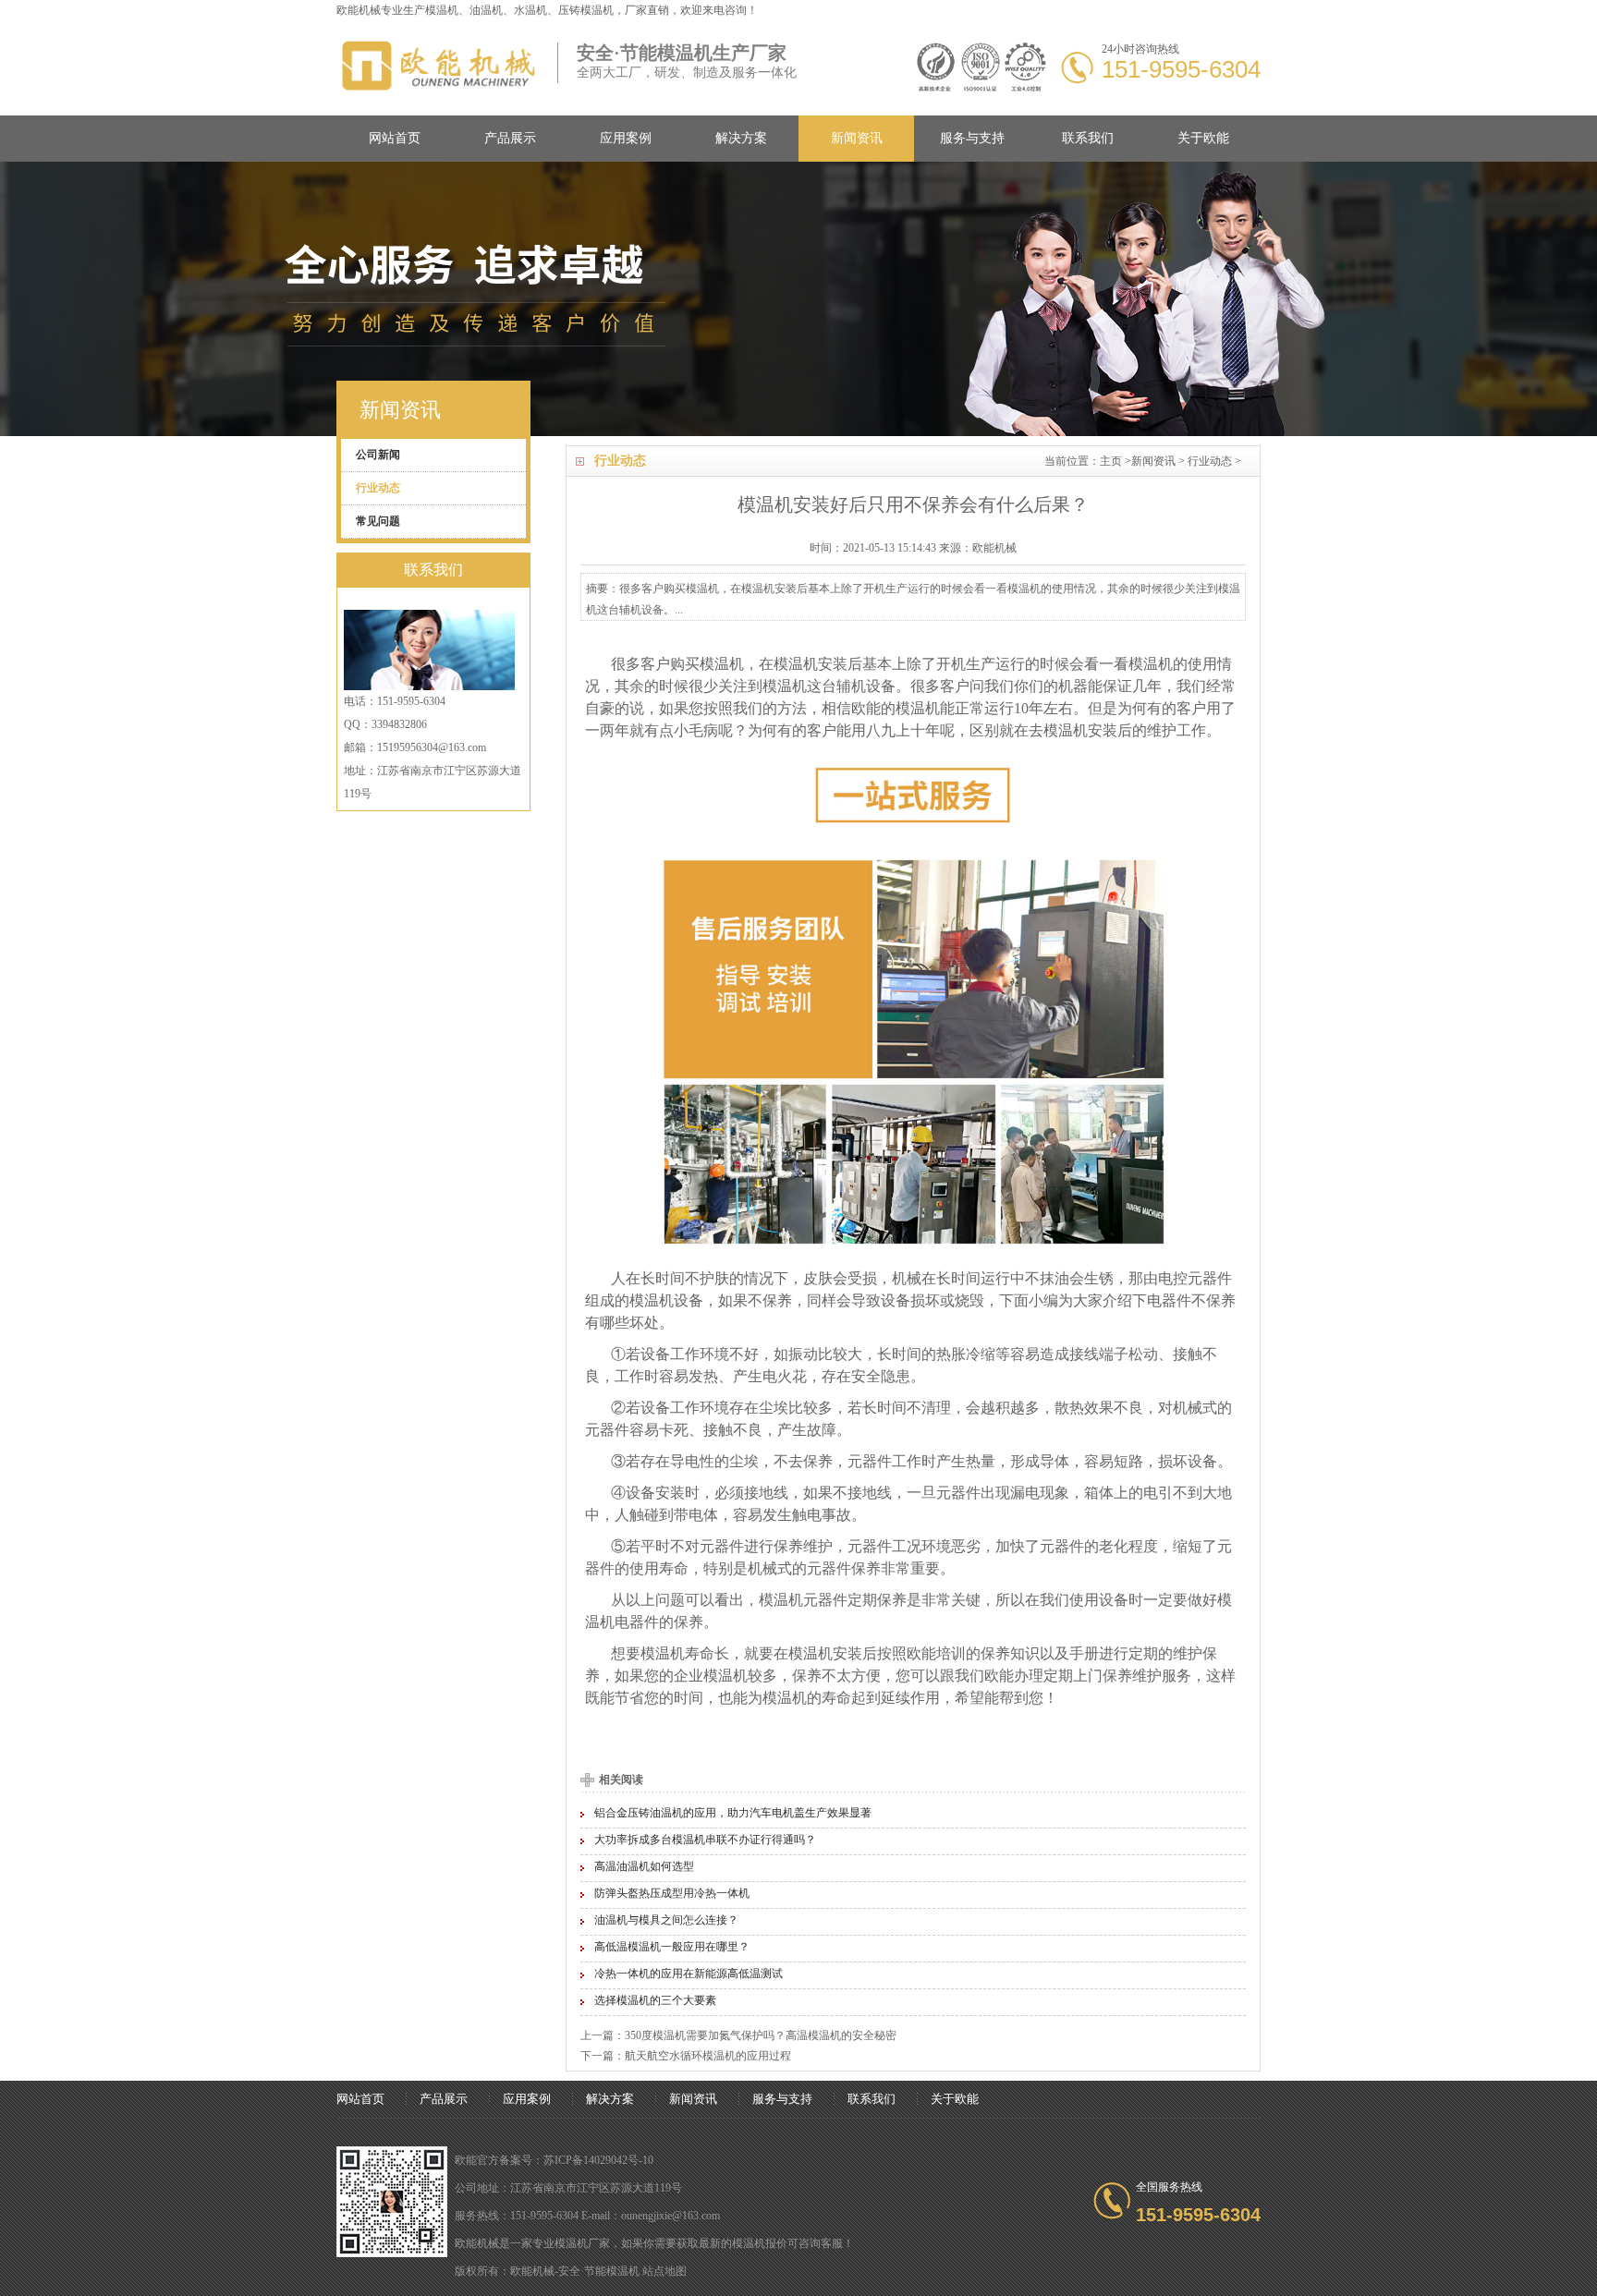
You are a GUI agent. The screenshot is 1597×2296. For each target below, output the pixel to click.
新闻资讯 (857, 138)
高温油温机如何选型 (644, 1866)
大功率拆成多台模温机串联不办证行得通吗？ (705, 1840)
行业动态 (1210, 461)
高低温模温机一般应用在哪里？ (672, 1947)
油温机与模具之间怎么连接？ (666, 1920)
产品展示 (510, 138)
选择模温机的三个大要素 (655, 2000)
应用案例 (626, 138)
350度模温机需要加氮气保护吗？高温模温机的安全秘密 (761, 2035)
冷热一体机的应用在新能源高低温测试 (689, 1974)
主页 (1111, 461)
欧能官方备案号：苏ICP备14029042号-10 (554, 2160)
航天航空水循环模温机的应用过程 (708, 2056)
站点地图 (664, 2271)
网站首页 (395, 138)
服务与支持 (972, 138)
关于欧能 (1203, 138)
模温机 (442, 10)
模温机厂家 (582, 2243)
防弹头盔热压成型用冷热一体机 (672, 1893)
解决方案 (741, 138)
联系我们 (1088, 138)
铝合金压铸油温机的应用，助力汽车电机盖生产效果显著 (733, 1813)
